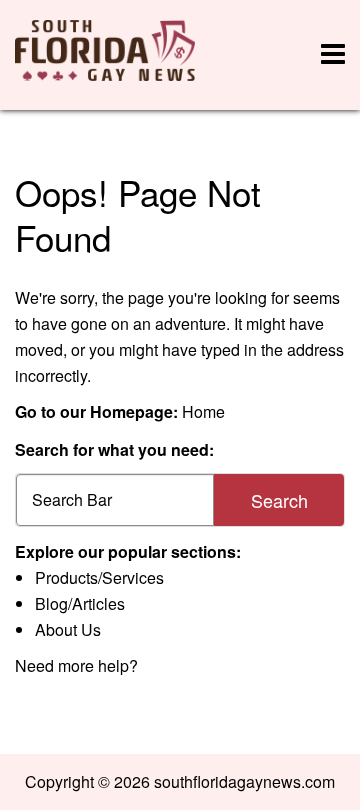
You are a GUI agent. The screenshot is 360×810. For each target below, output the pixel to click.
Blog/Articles (80, 603)
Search (279, 500)
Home (203, 411)
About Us (68, 629)
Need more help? (76, 665)
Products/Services (99, 577)
